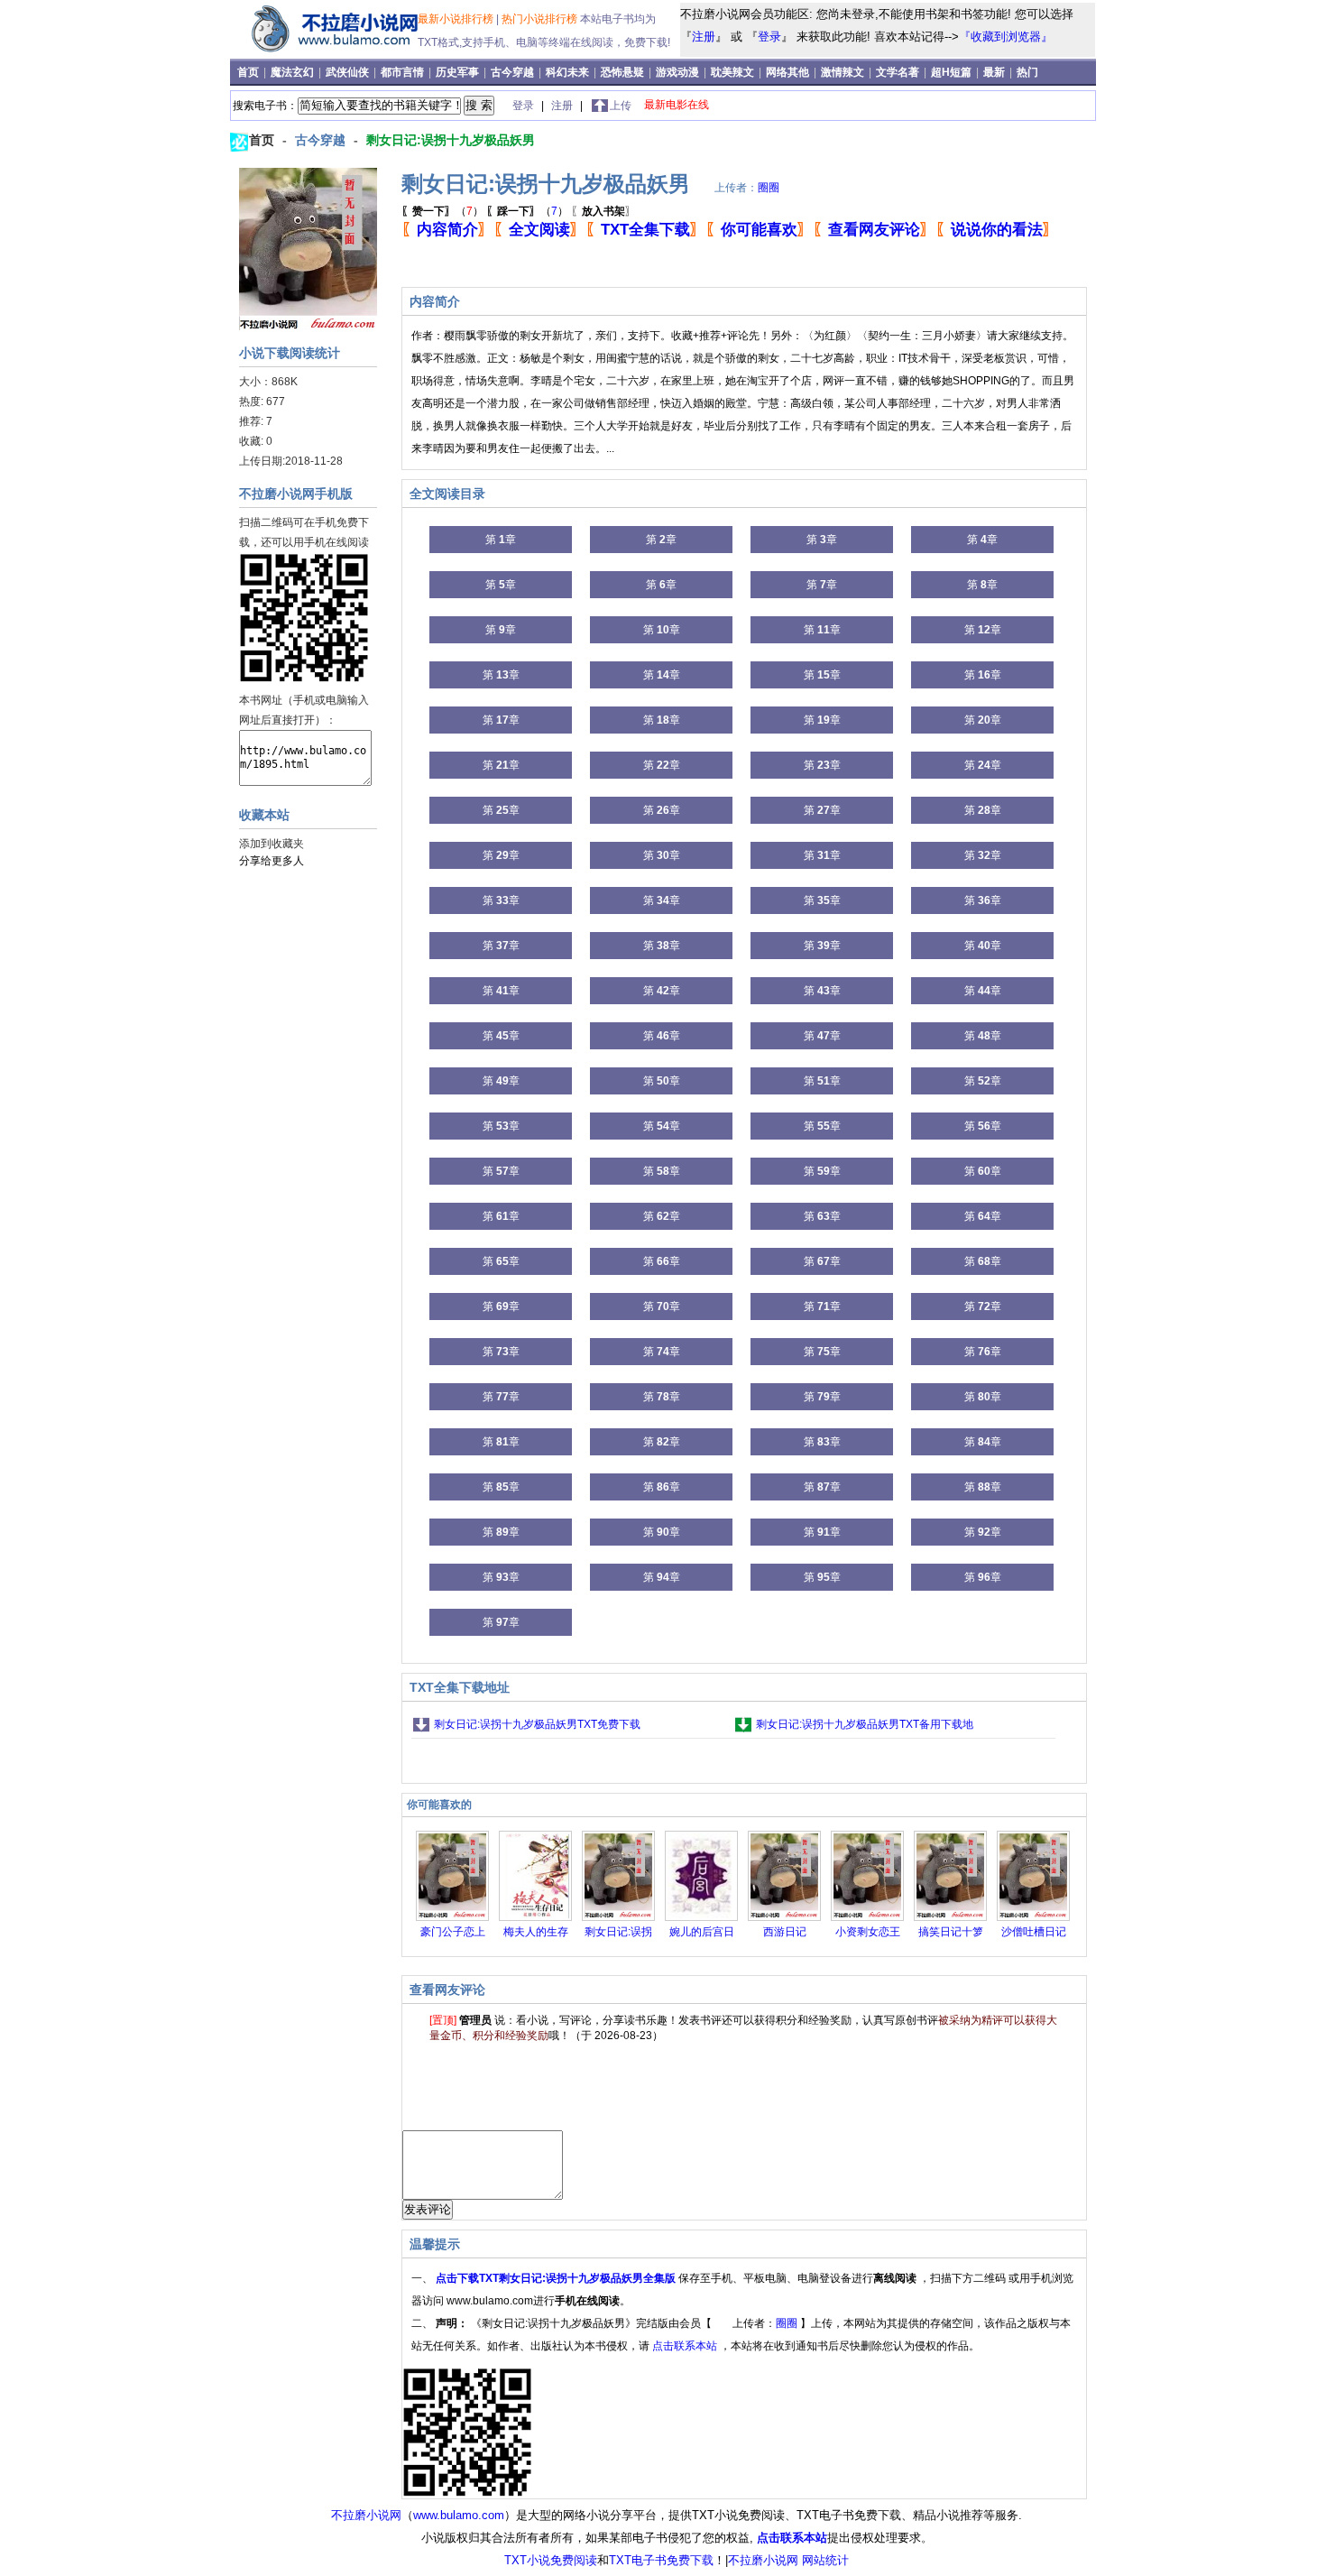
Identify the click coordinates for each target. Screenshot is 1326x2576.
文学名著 (899, 72)
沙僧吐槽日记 (1034, 1932)
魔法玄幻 (294, 72)
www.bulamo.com (459, 2515)
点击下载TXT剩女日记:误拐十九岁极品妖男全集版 (557, 2278)
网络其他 (789, 72)
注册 (704, 37)
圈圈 (769, 188)
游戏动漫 (679, 72)
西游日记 (785, 1932)
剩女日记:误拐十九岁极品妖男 (451, 140)
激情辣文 (844, 72)
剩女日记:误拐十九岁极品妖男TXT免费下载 (537, 1724)
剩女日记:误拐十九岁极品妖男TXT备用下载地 (865, 1724)
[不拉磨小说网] (326, 52)
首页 (249, 72)
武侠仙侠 (349, 72)
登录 (769, 37)
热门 (1027, 72)
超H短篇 (953, 72)
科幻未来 (569, 72)
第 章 (501, 540)
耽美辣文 (734, 72)
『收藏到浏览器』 (1006, 37)
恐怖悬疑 (624, 72)
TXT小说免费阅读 (551, 2560)
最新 (994, 72)
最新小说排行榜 (457, 19)
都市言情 (404, 72)
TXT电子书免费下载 (661, 2560)
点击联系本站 (686, 2346)
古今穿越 (514, 72)
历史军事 (459, 72)
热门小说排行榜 (541, 19)
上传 (621, 106)
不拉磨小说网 (366, 2515)
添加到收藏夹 (272, 844)
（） (442, 211)
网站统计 (825, 2560)
